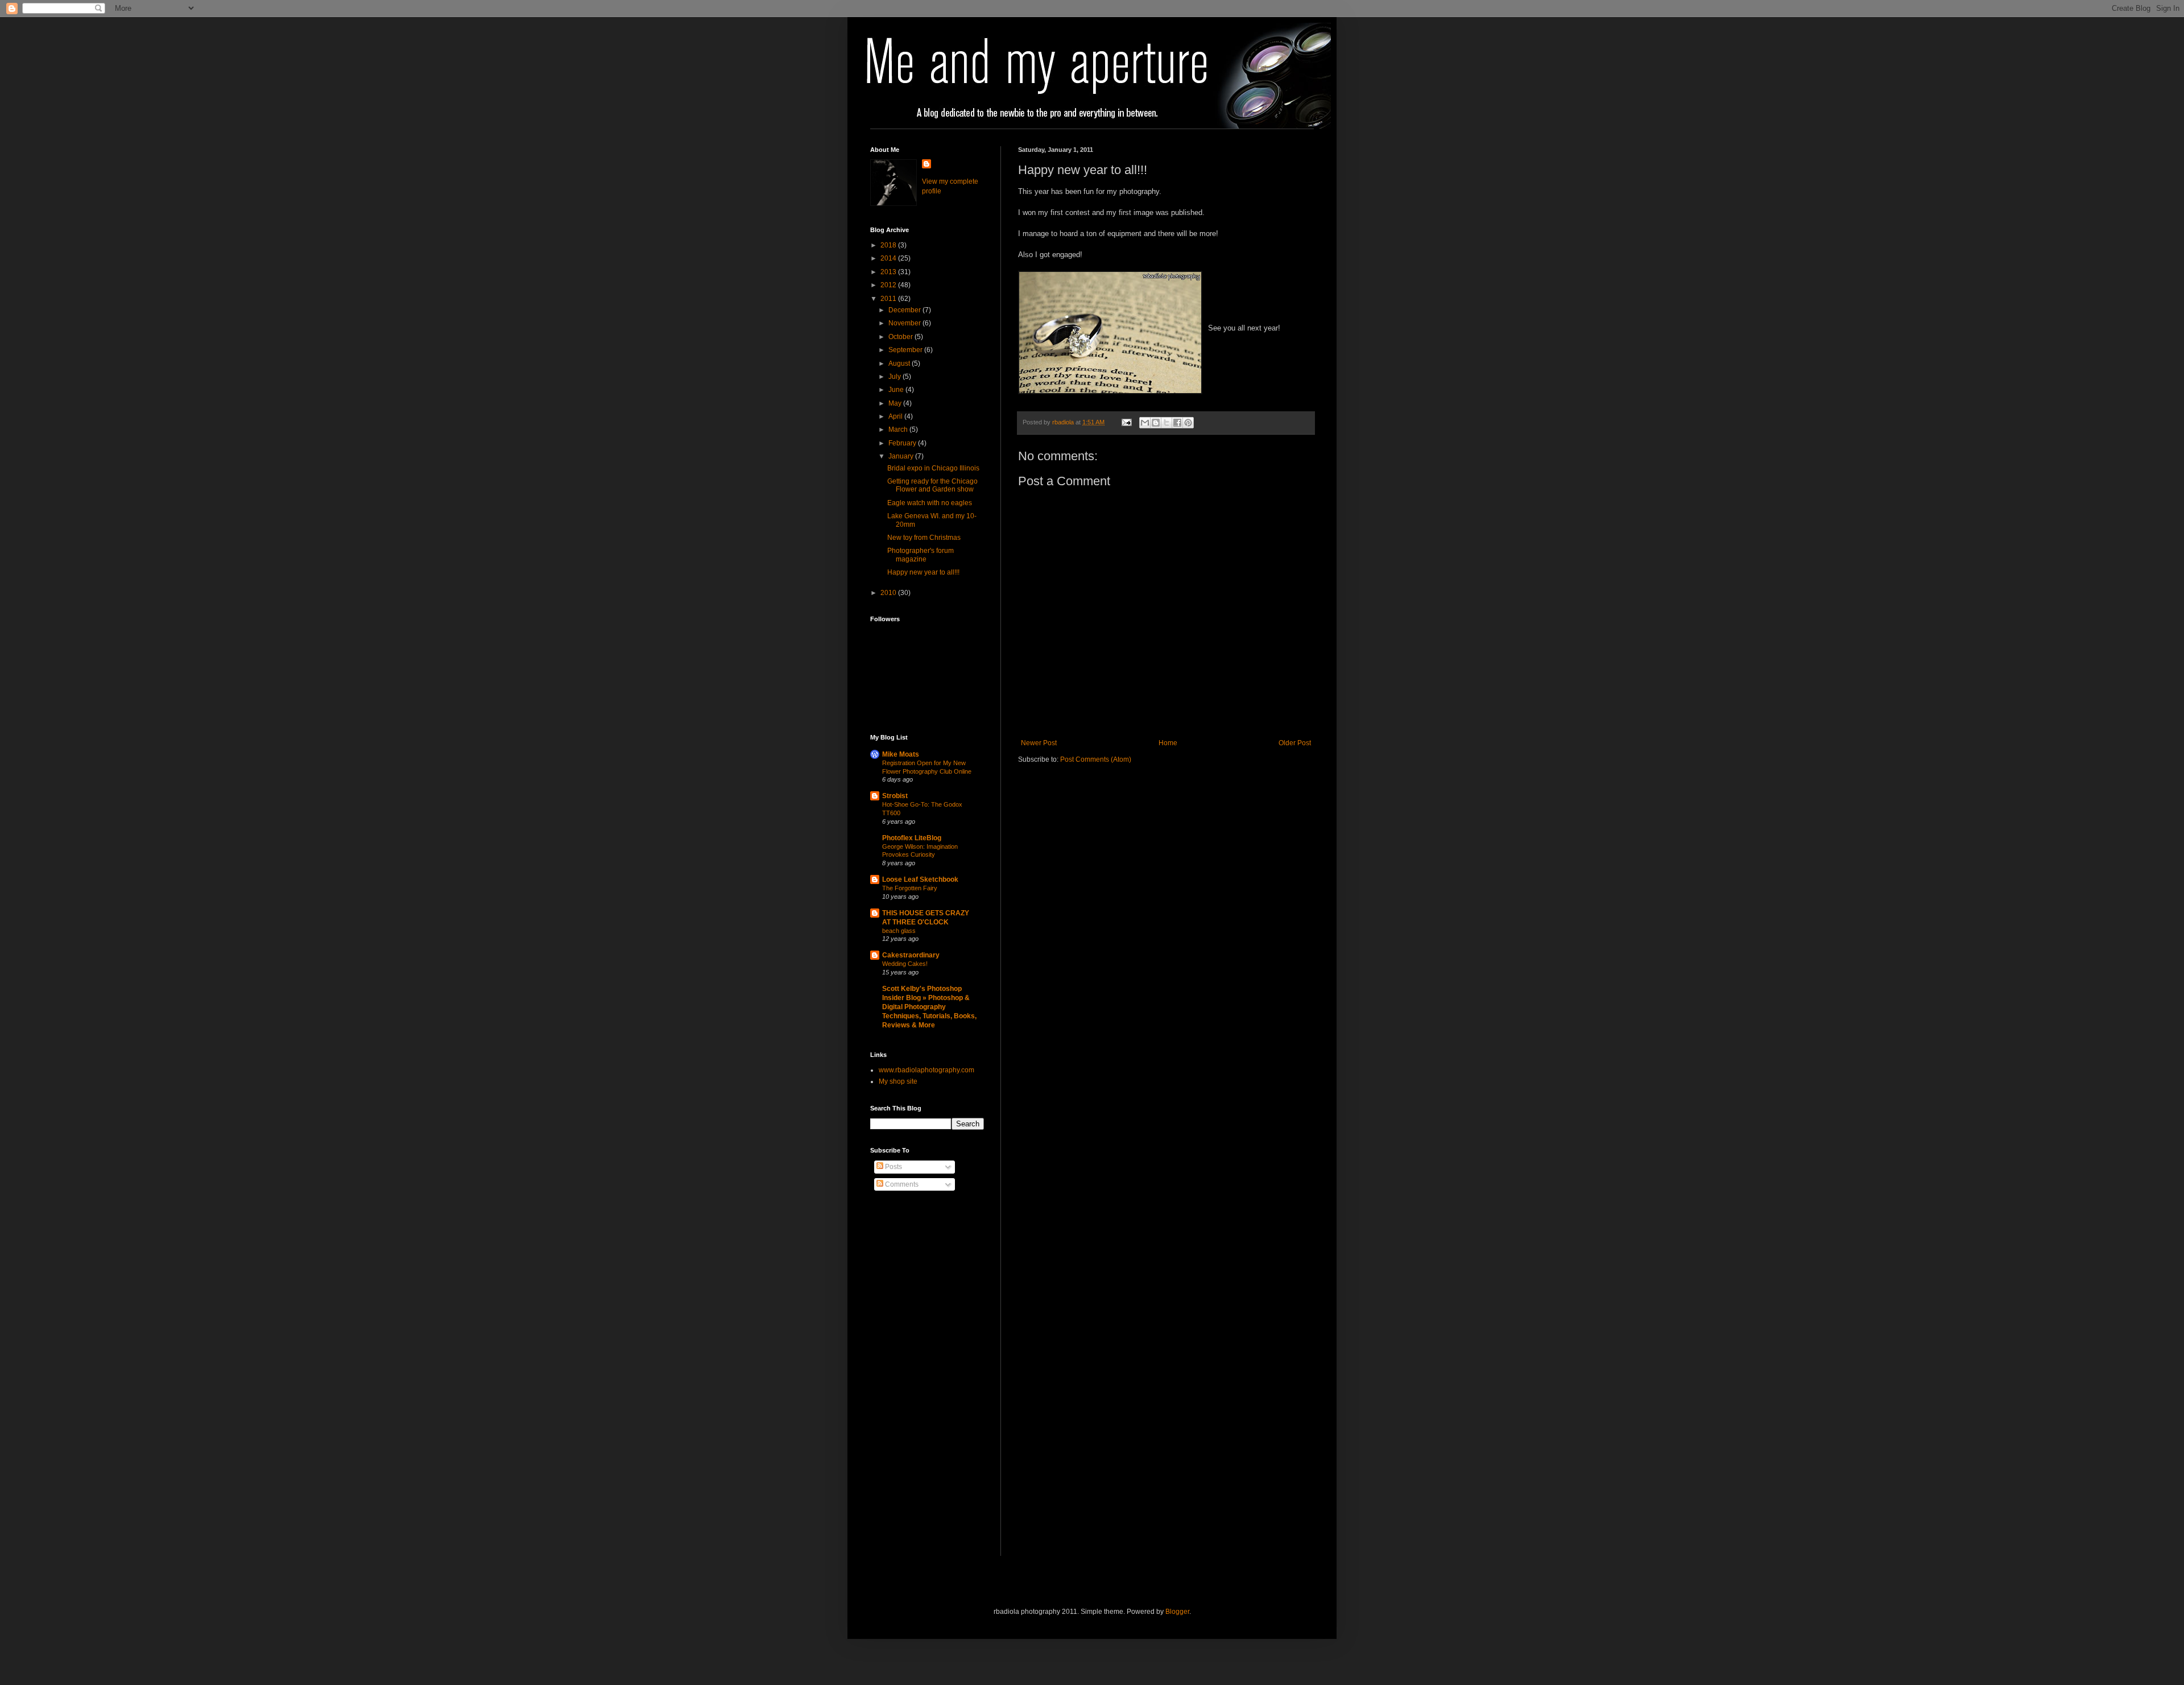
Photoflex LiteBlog (912, 838)
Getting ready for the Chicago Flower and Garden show (932, 485)
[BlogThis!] (1156, 423)
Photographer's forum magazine (921, 555)
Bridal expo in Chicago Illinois (933, 468)
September (906, 350)
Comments (901, 1184)
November (905, 323)
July (895, 377)
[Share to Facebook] (1177, 423)
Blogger (1177, 1612)
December (905, 310)
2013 (889, 272)
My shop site (898, 1081)
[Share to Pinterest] (1188, 423)
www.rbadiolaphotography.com (926, 1070)
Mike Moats (901, 754)
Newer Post (1039, 743)
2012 (889, 285)
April (896, 416)
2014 (889, 258)
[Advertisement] (916, 1382)
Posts (893, 1167)
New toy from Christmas (924, 538)
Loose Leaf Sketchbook (920, 879)
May (896, 403)
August (900, 364)
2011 (889, 299)
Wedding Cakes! (905, 964)
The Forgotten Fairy (910, 888)
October (901, 337)
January (902, 456)
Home (1168, 743)
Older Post (1295, 743)
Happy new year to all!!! (923, 572)
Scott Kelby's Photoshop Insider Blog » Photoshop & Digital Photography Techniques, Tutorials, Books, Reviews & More (929, 1007)
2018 (889, 245)
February (903, 443)
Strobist (895, 796)
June (897, 390)
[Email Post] (1126, 422)
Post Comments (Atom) (1096, 759)
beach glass (899, 931)
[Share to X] (1167, 423)
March (899, 429)
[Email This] (1145, 423)
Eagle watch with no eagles (930, 503)
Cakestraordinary (911, 955)
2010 (889, 593)
